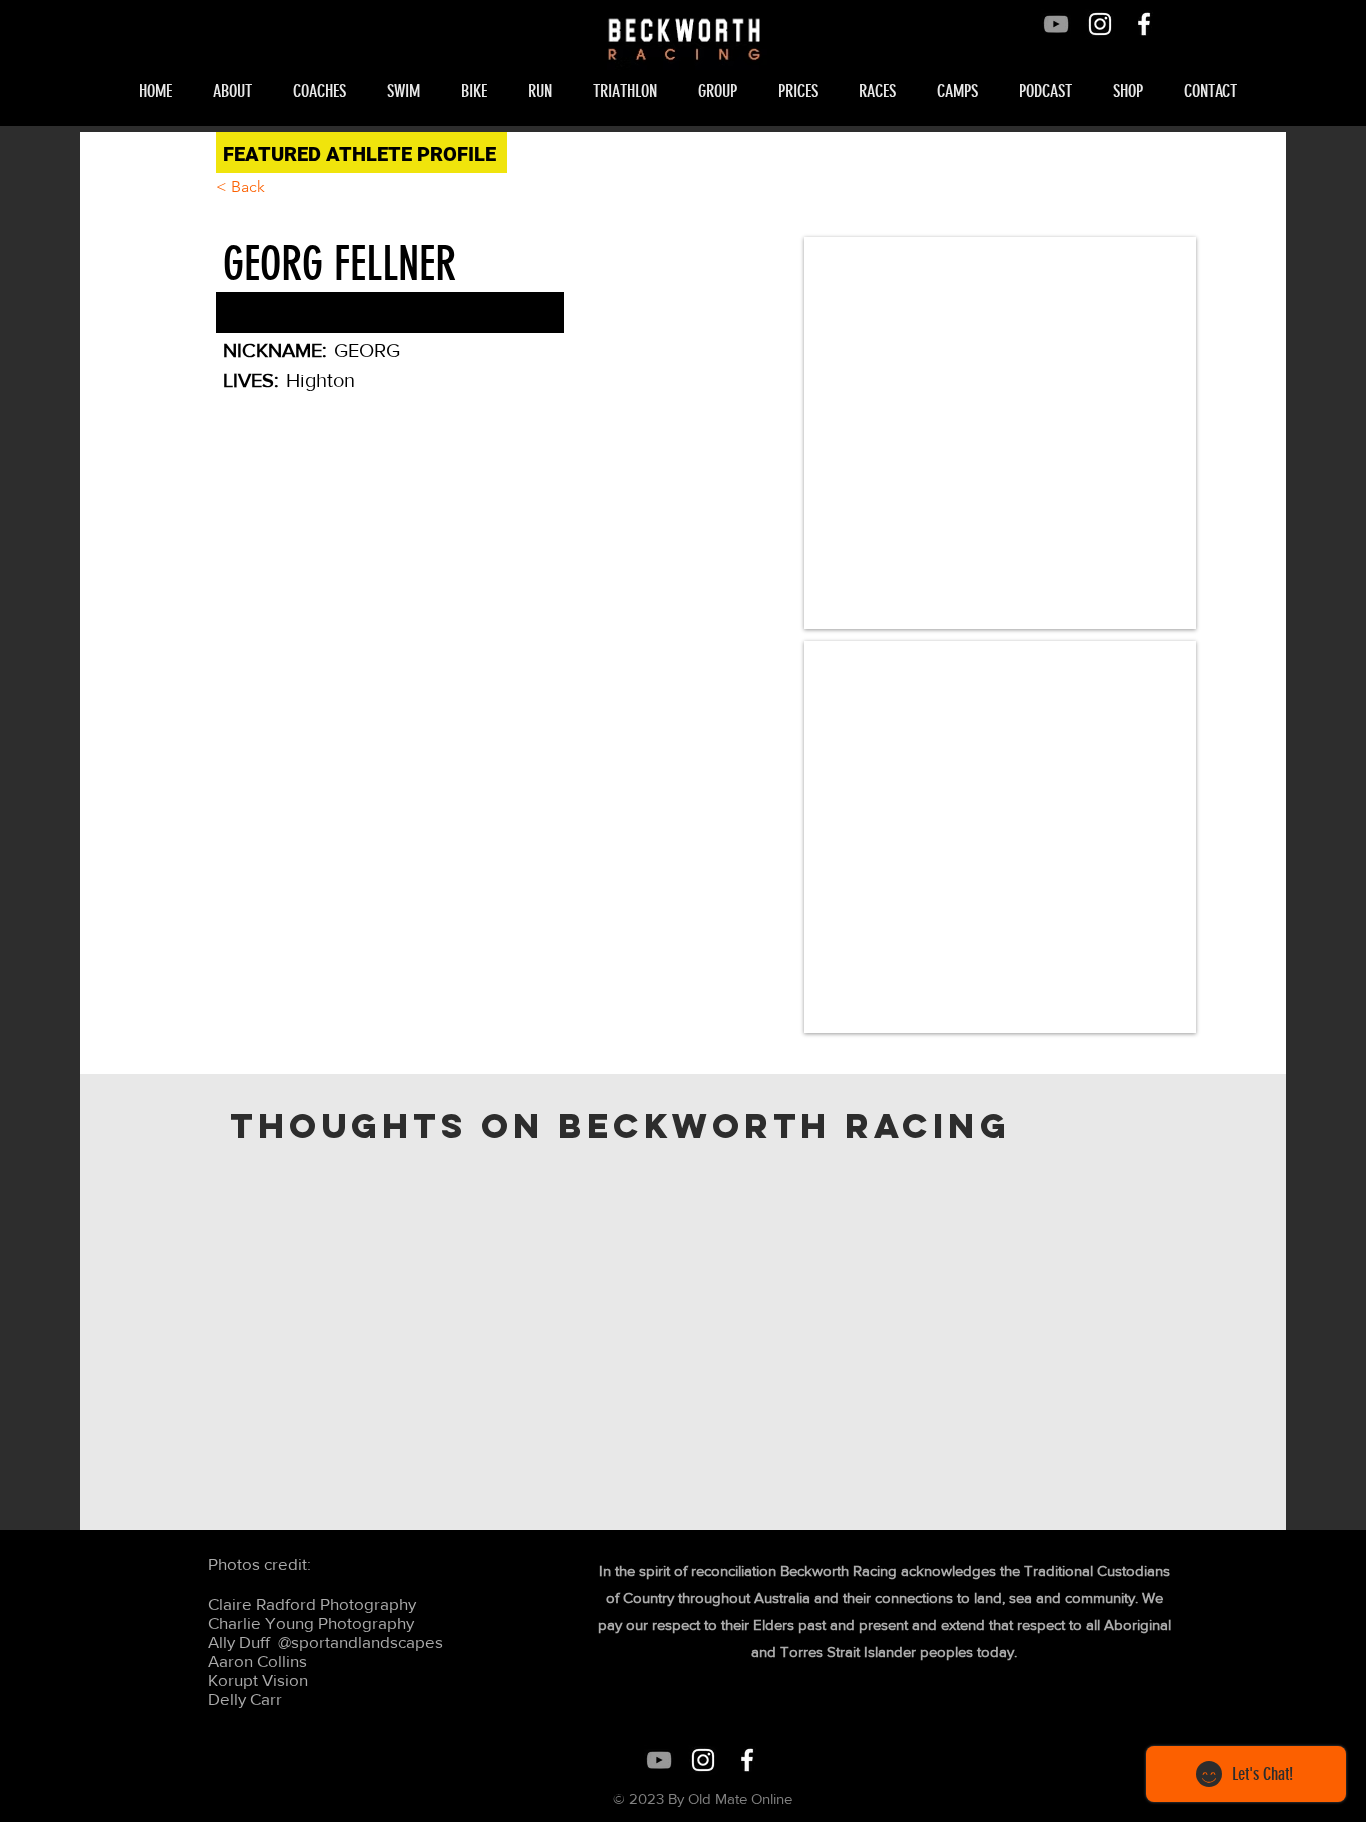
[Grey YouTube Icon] (1056, 24)
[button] (238, 91)
